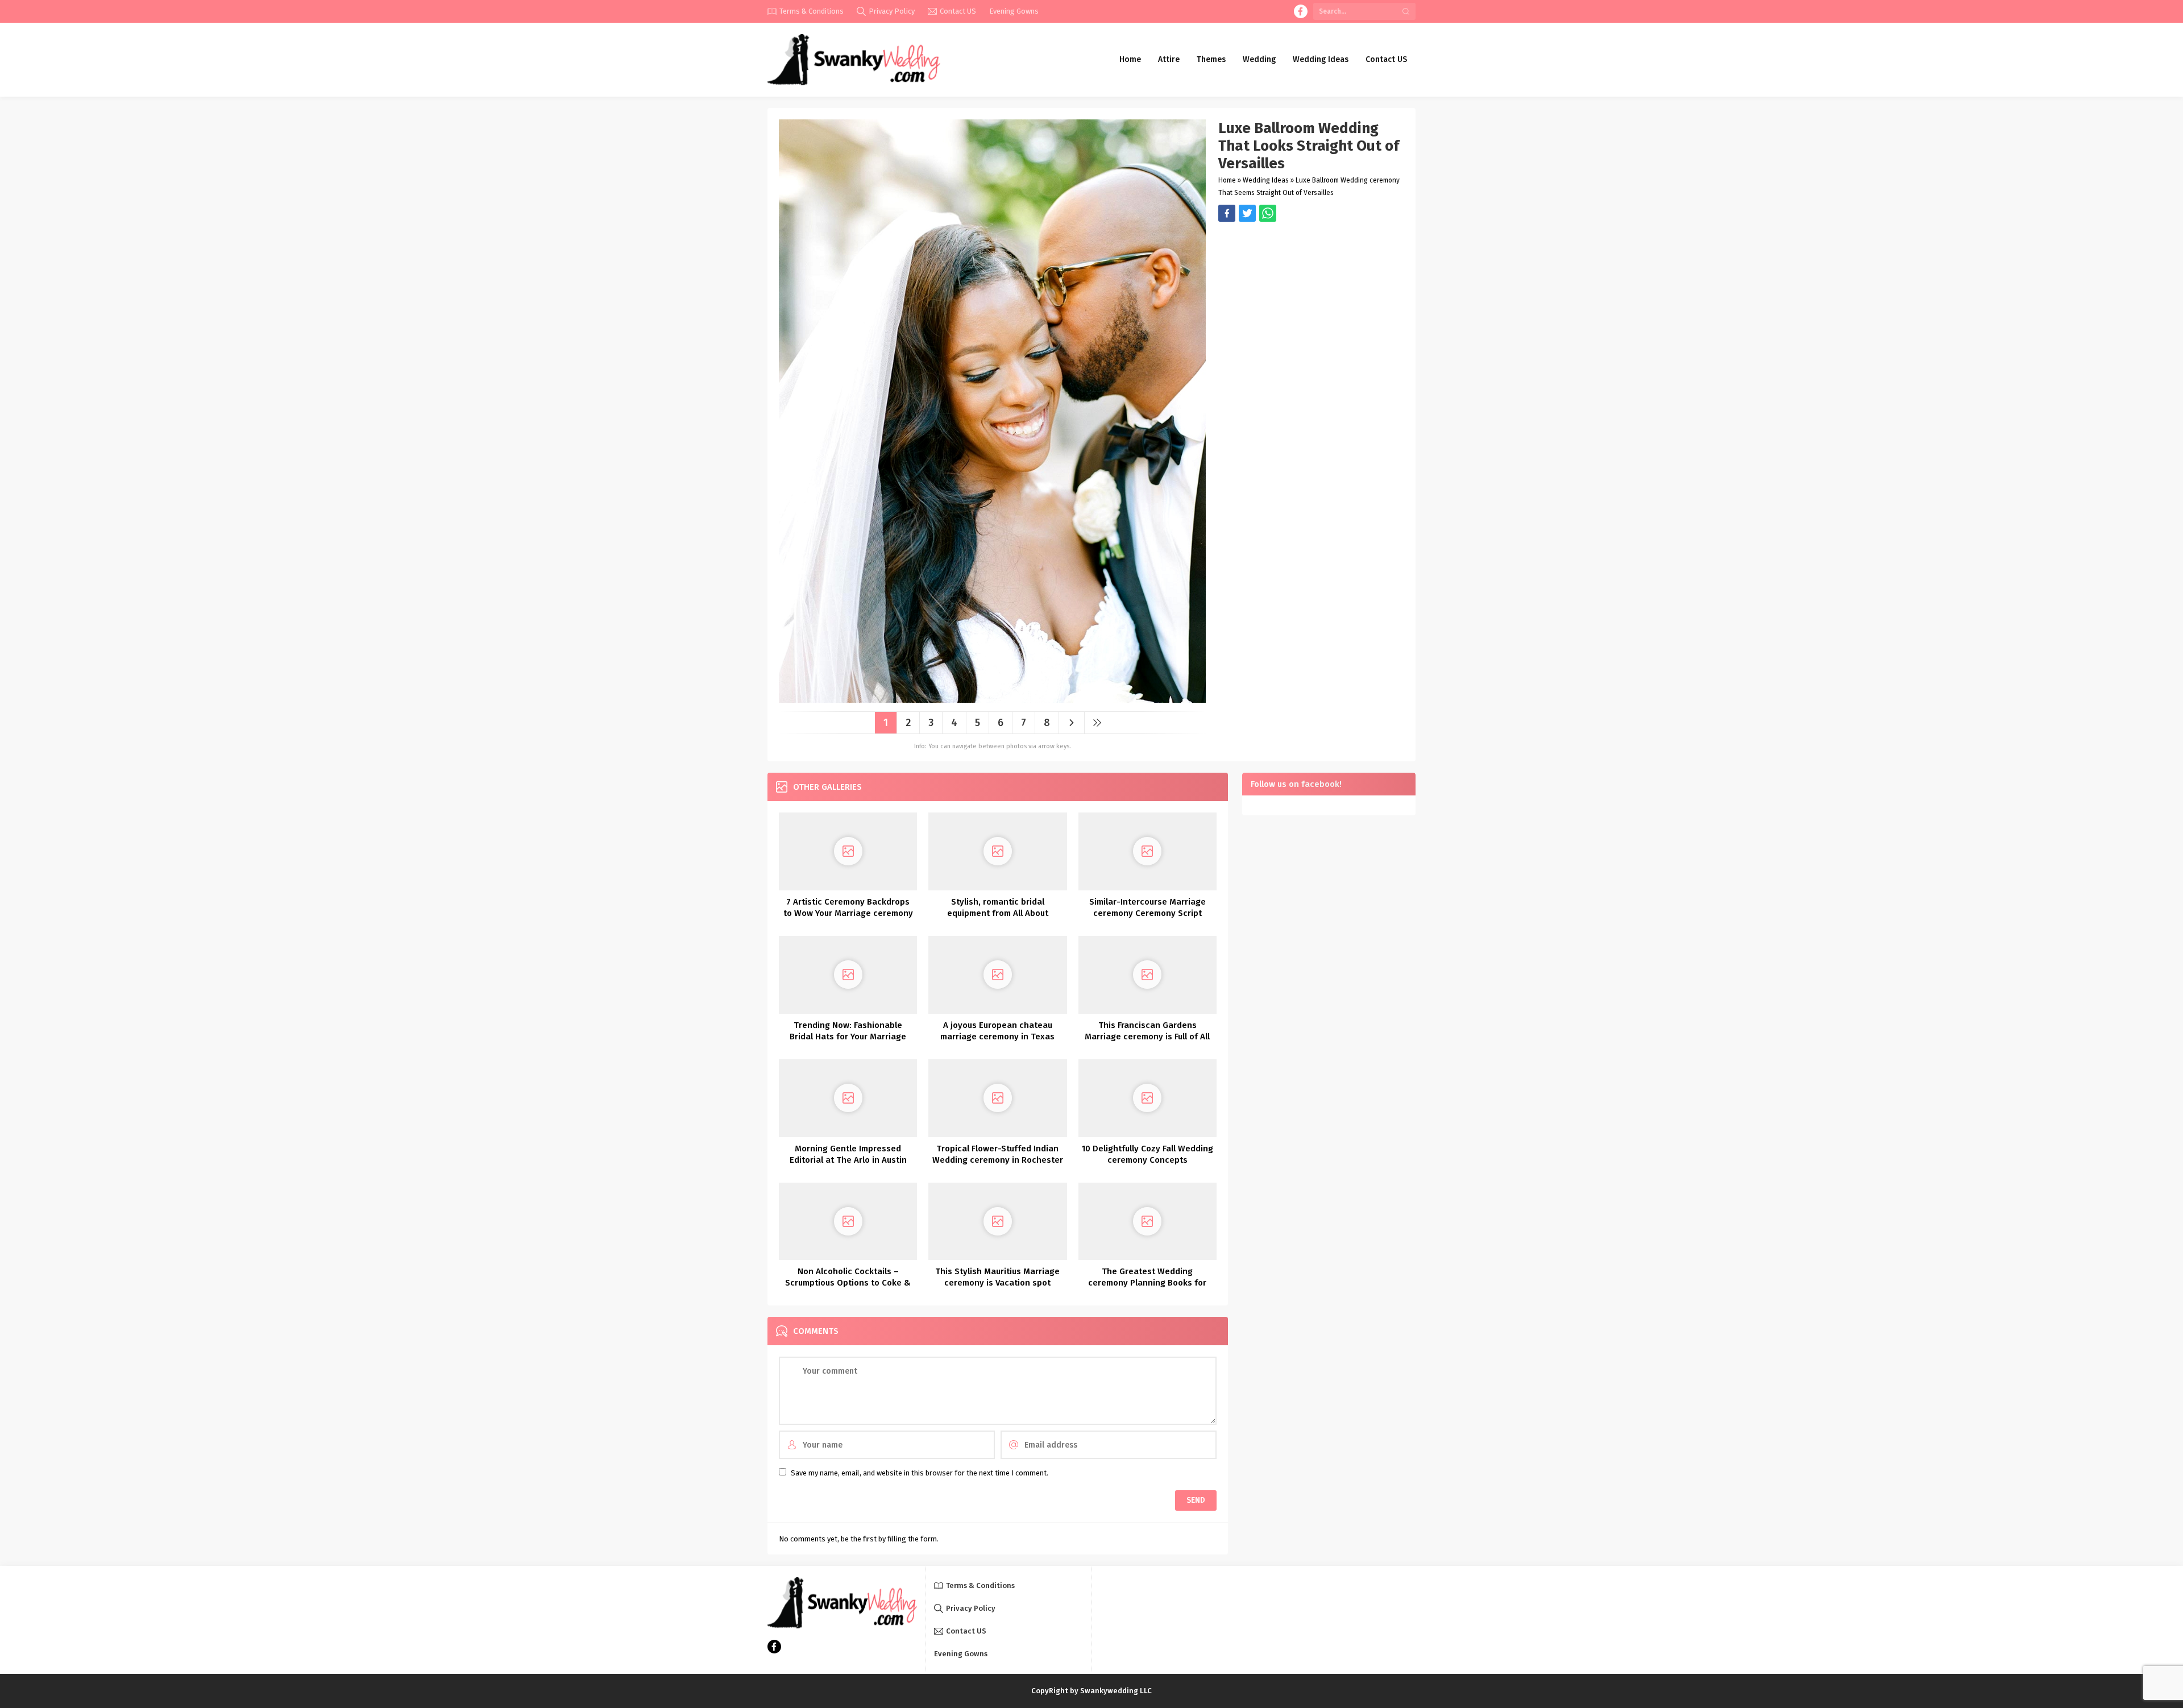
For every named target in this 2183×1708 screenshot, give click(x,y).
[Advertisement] (1311, 301)
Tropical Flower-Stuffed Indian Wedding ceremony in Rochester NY (998, 1160)
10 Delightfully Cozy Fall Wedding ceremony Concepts (1147, 1154)
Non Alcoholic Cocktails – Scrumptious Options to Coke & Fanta (848, 1283)
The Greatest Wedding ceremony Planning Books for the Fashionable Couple (1147, 1283)
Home (1227, 180)
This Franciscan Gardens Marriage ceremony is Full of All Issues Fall (1147, 1037)
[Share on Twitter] (1268, 213)
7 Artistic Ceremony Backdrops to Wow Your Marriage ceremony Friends (848, 913)
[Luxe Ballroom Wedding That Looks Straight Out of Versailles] (992, 698)
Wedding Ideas (1266, 180)
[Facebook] (1301, 11)
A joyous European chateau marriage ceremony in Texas (997, 1031)
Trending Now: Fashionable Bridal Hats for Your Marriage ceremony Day (848, 1037)
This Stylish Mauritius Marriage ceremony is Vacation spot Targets (997, 1283)
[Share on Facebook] (1227, 213)
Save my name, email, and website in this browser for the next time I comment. (920, 1473)
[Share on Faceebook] (1247, 213)
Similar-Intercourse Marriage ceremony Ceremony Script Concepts (1147, 913)
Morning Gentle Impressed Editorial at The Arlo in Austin (848, 1154)
